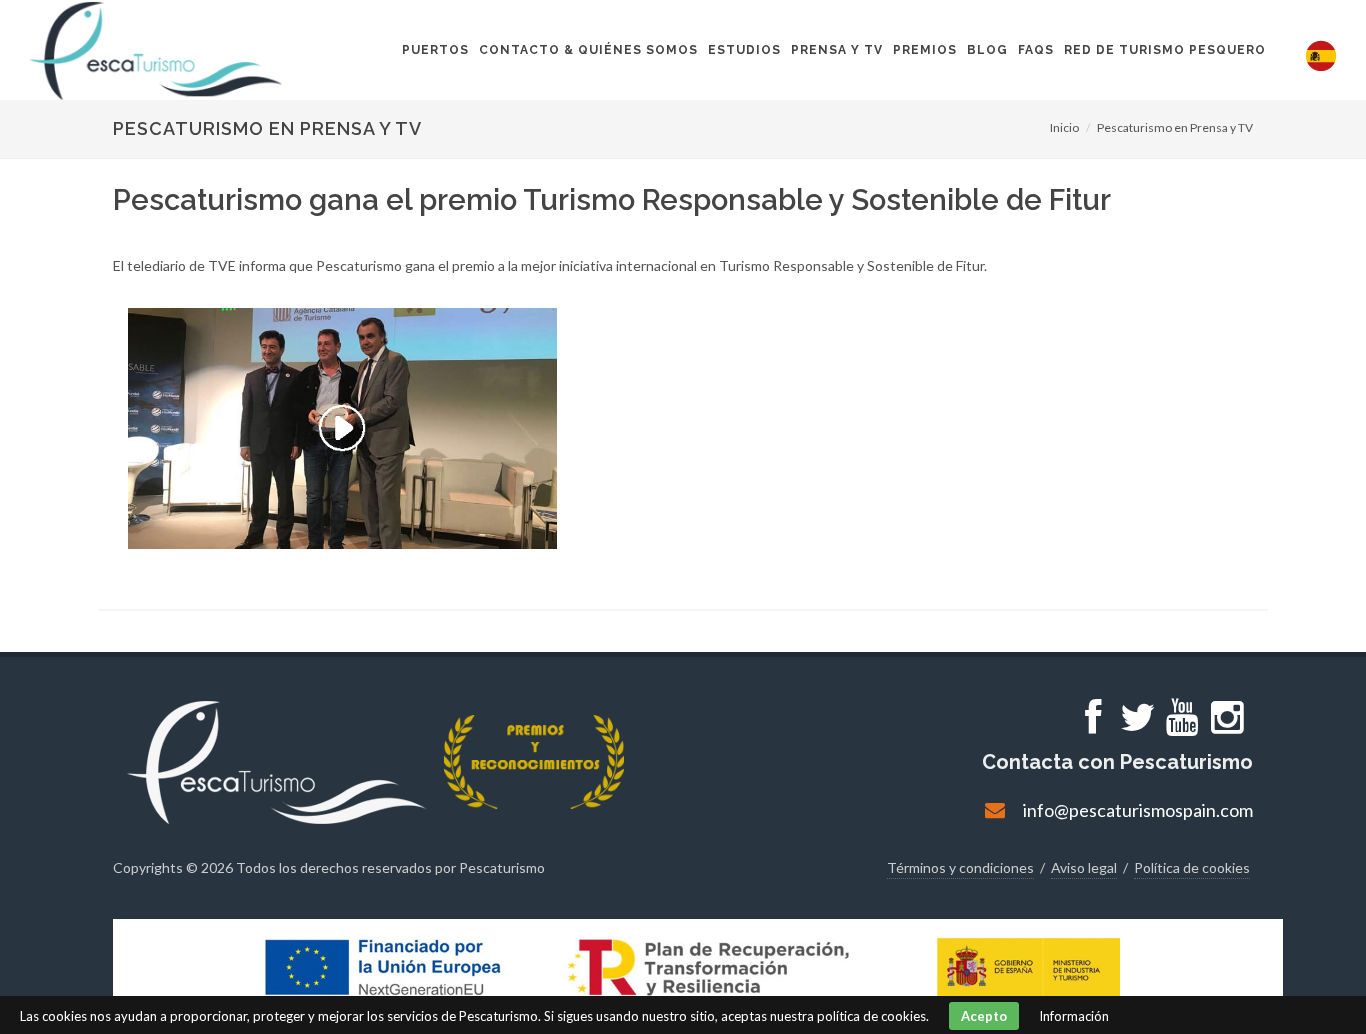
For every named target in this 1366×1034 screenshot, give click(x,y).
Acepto (984, 1016)
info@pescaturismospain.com (1138, 810)
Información (1074, 1016)
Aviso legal (1084, 867)
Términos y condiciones (960, 867)
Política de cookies (1192, 867)
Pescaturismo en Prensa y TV (1175, 127)
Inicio (1064, 127)
